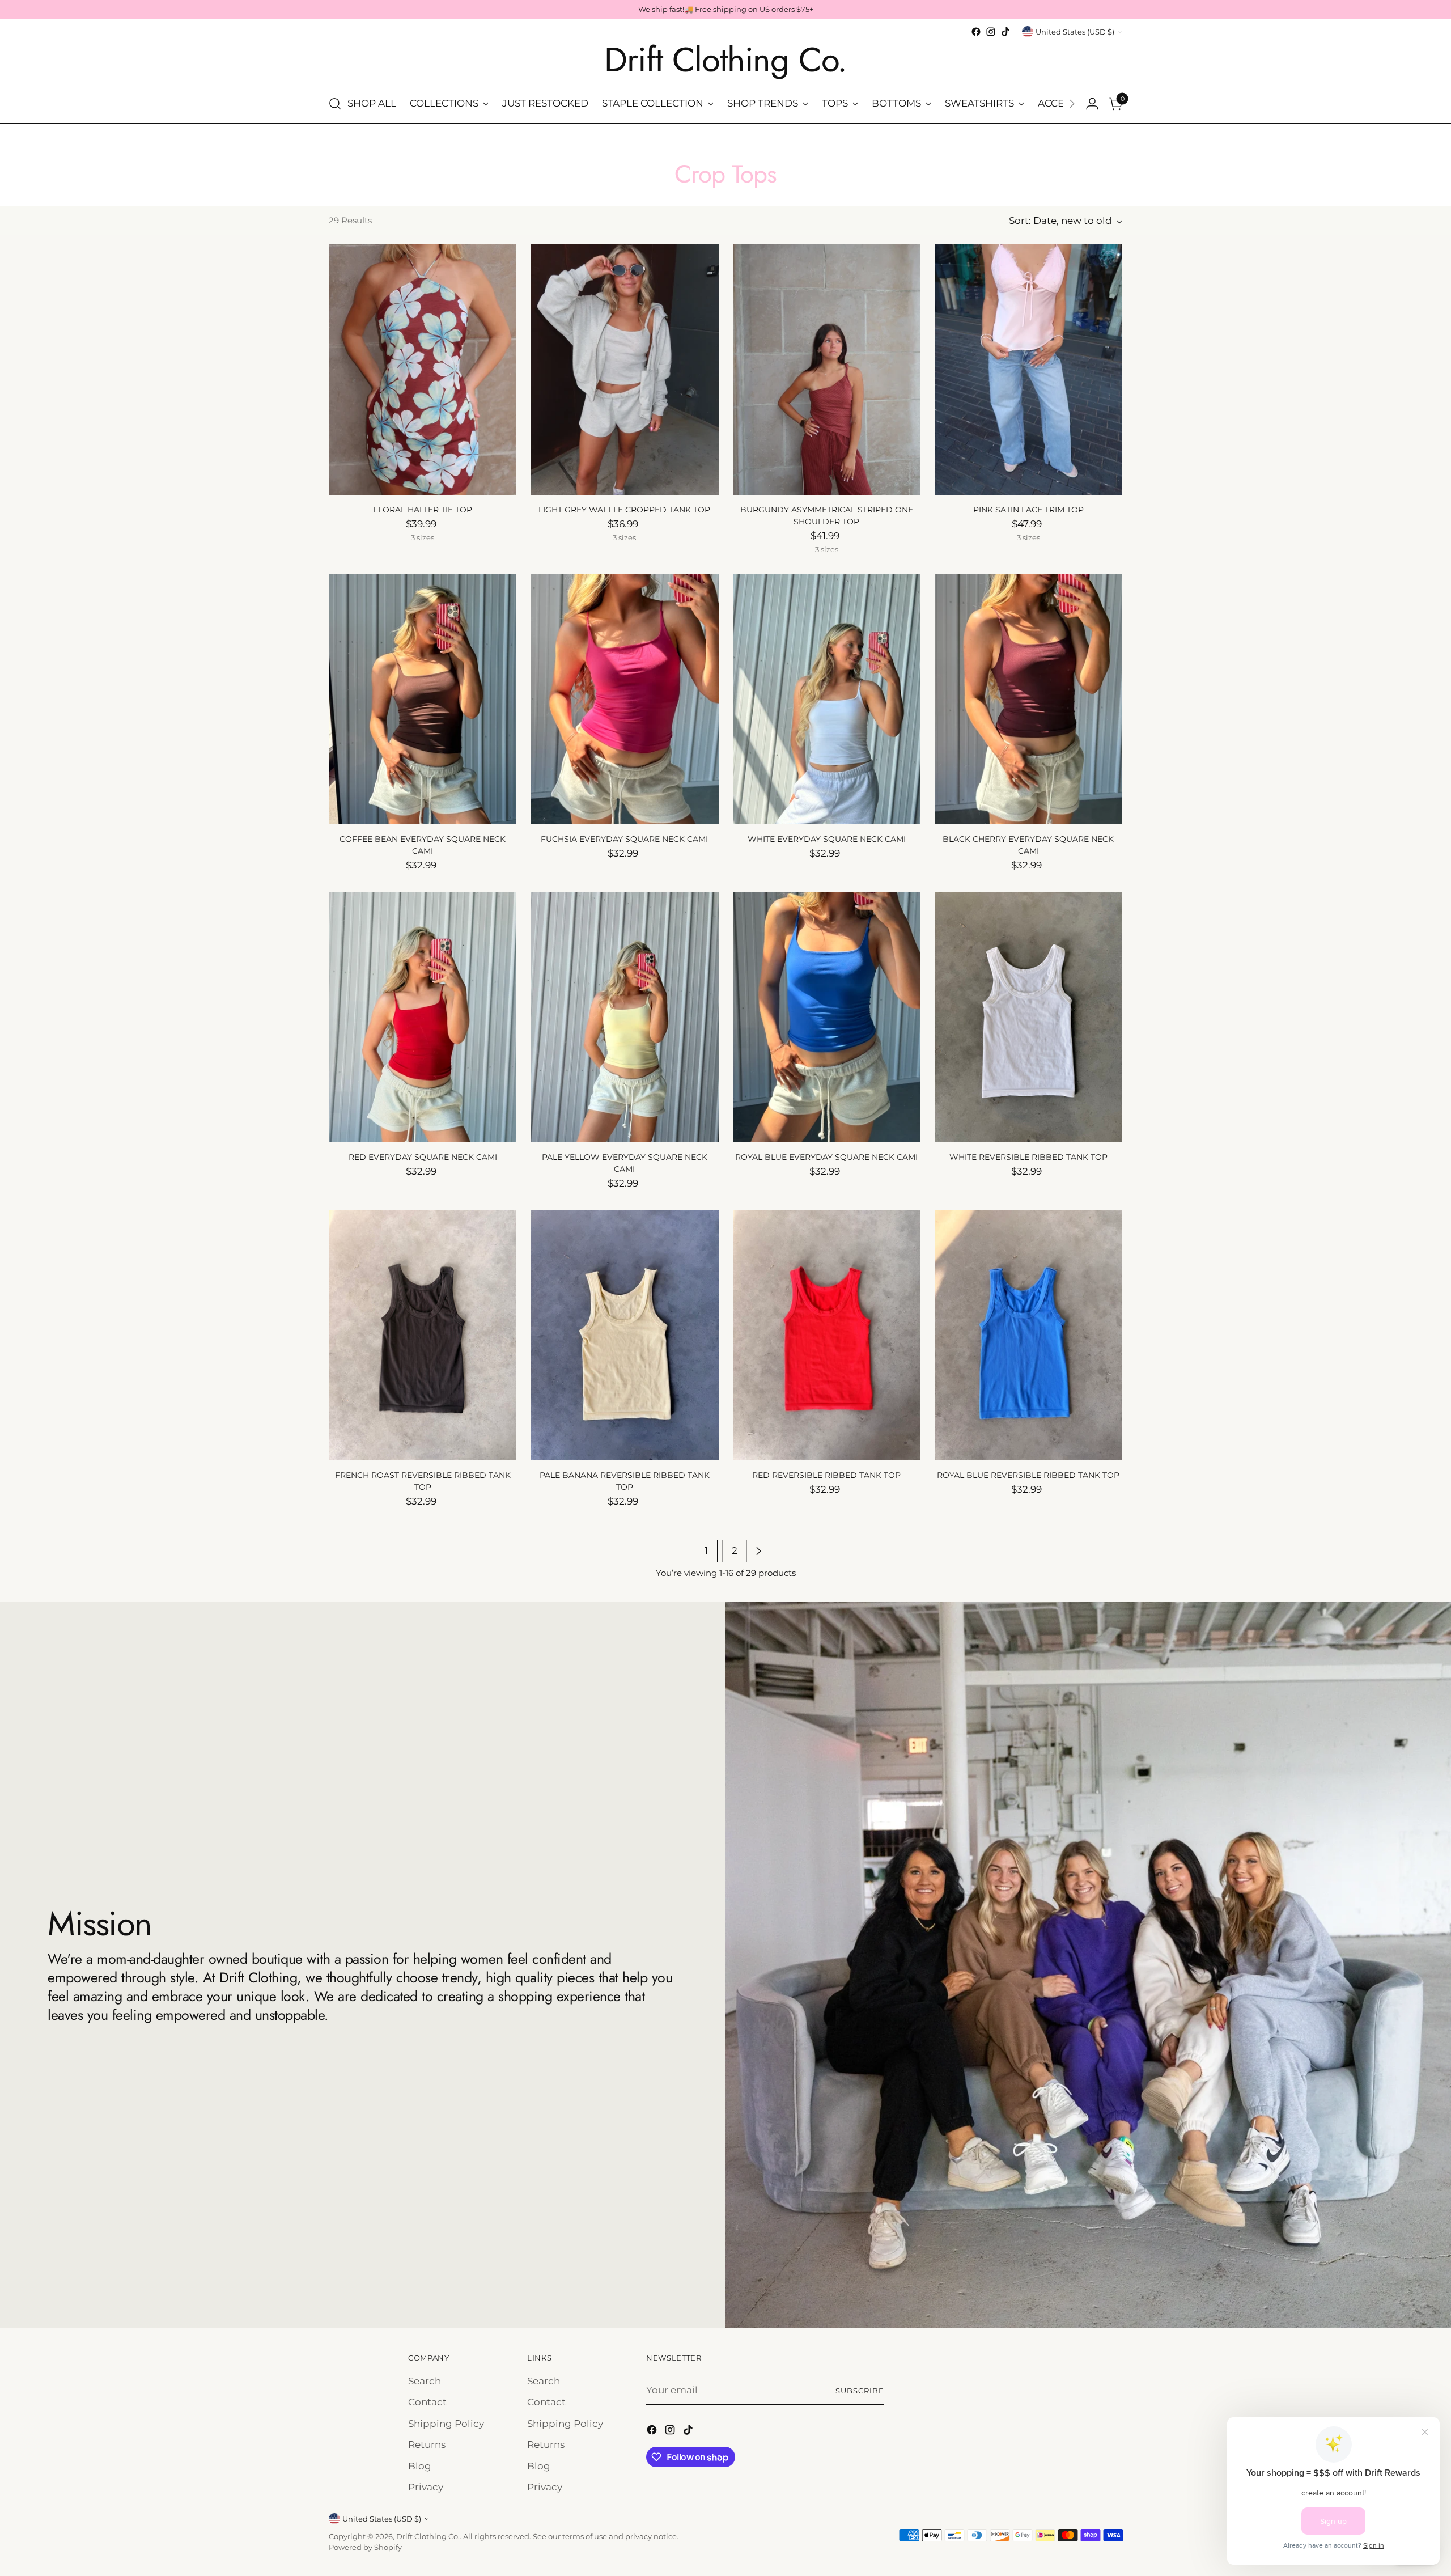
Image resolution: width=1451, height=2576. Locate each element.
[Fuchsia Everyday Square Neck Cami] (624, 699)
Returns (427, 2444)
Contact (427, 2402)
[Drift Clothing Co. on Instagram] (991, 32)
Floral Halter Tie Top (423, 510)
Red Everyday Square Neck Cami (423, 1157)
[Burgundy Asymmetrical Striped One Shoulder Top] (827, 370)
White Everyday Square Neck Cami (827, 839)
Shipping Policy (446, 2424)
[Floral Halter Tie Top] (423, 370)
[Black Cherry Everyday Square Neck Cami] (1028, 699)
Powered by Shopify (365, 2547)
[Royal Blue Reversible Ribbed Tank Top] (1028, 1335)
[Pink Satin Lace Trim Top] (1028, 370)
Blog (420, 2466)
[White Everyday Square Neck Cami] (827, 699)
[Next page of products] (758, 1551)
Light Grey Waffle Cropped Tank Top (624, 510)
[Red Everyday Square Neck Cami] (423, 1017)
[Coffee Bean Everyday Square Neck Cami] (423, 699)
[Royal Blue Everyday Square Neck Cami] (827, 1017)
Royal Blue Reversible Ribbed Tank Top (1028, 1475)
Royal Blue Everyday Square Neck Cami (826, 1157)
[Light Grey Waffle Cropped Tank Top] (624, 370)
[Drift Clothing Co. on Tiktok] (1005, 32)
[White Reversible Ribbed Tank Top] (1028, 1017)
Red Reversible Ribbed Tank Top (826, 1475)
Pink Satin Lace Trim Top (1028, 510)
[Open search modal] (335, 104)
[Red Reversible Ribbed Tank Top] (827, 1335)
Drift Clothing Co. (428, 2536)
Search (425, 2381)
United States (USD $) (1075, 32)
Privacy (426, 2487)
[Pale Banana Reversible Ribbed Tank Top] (624, 1335)
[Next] (1072, 104)
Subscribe (860, 2391)
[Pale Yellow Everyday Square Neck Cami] (624, 1017)
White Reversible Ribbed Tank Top (1028, 1157)
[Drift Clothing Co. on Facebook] (976, 32)
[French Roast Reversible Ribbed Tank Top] (423, 1335)
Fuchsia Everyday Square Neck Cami (624, 839)
